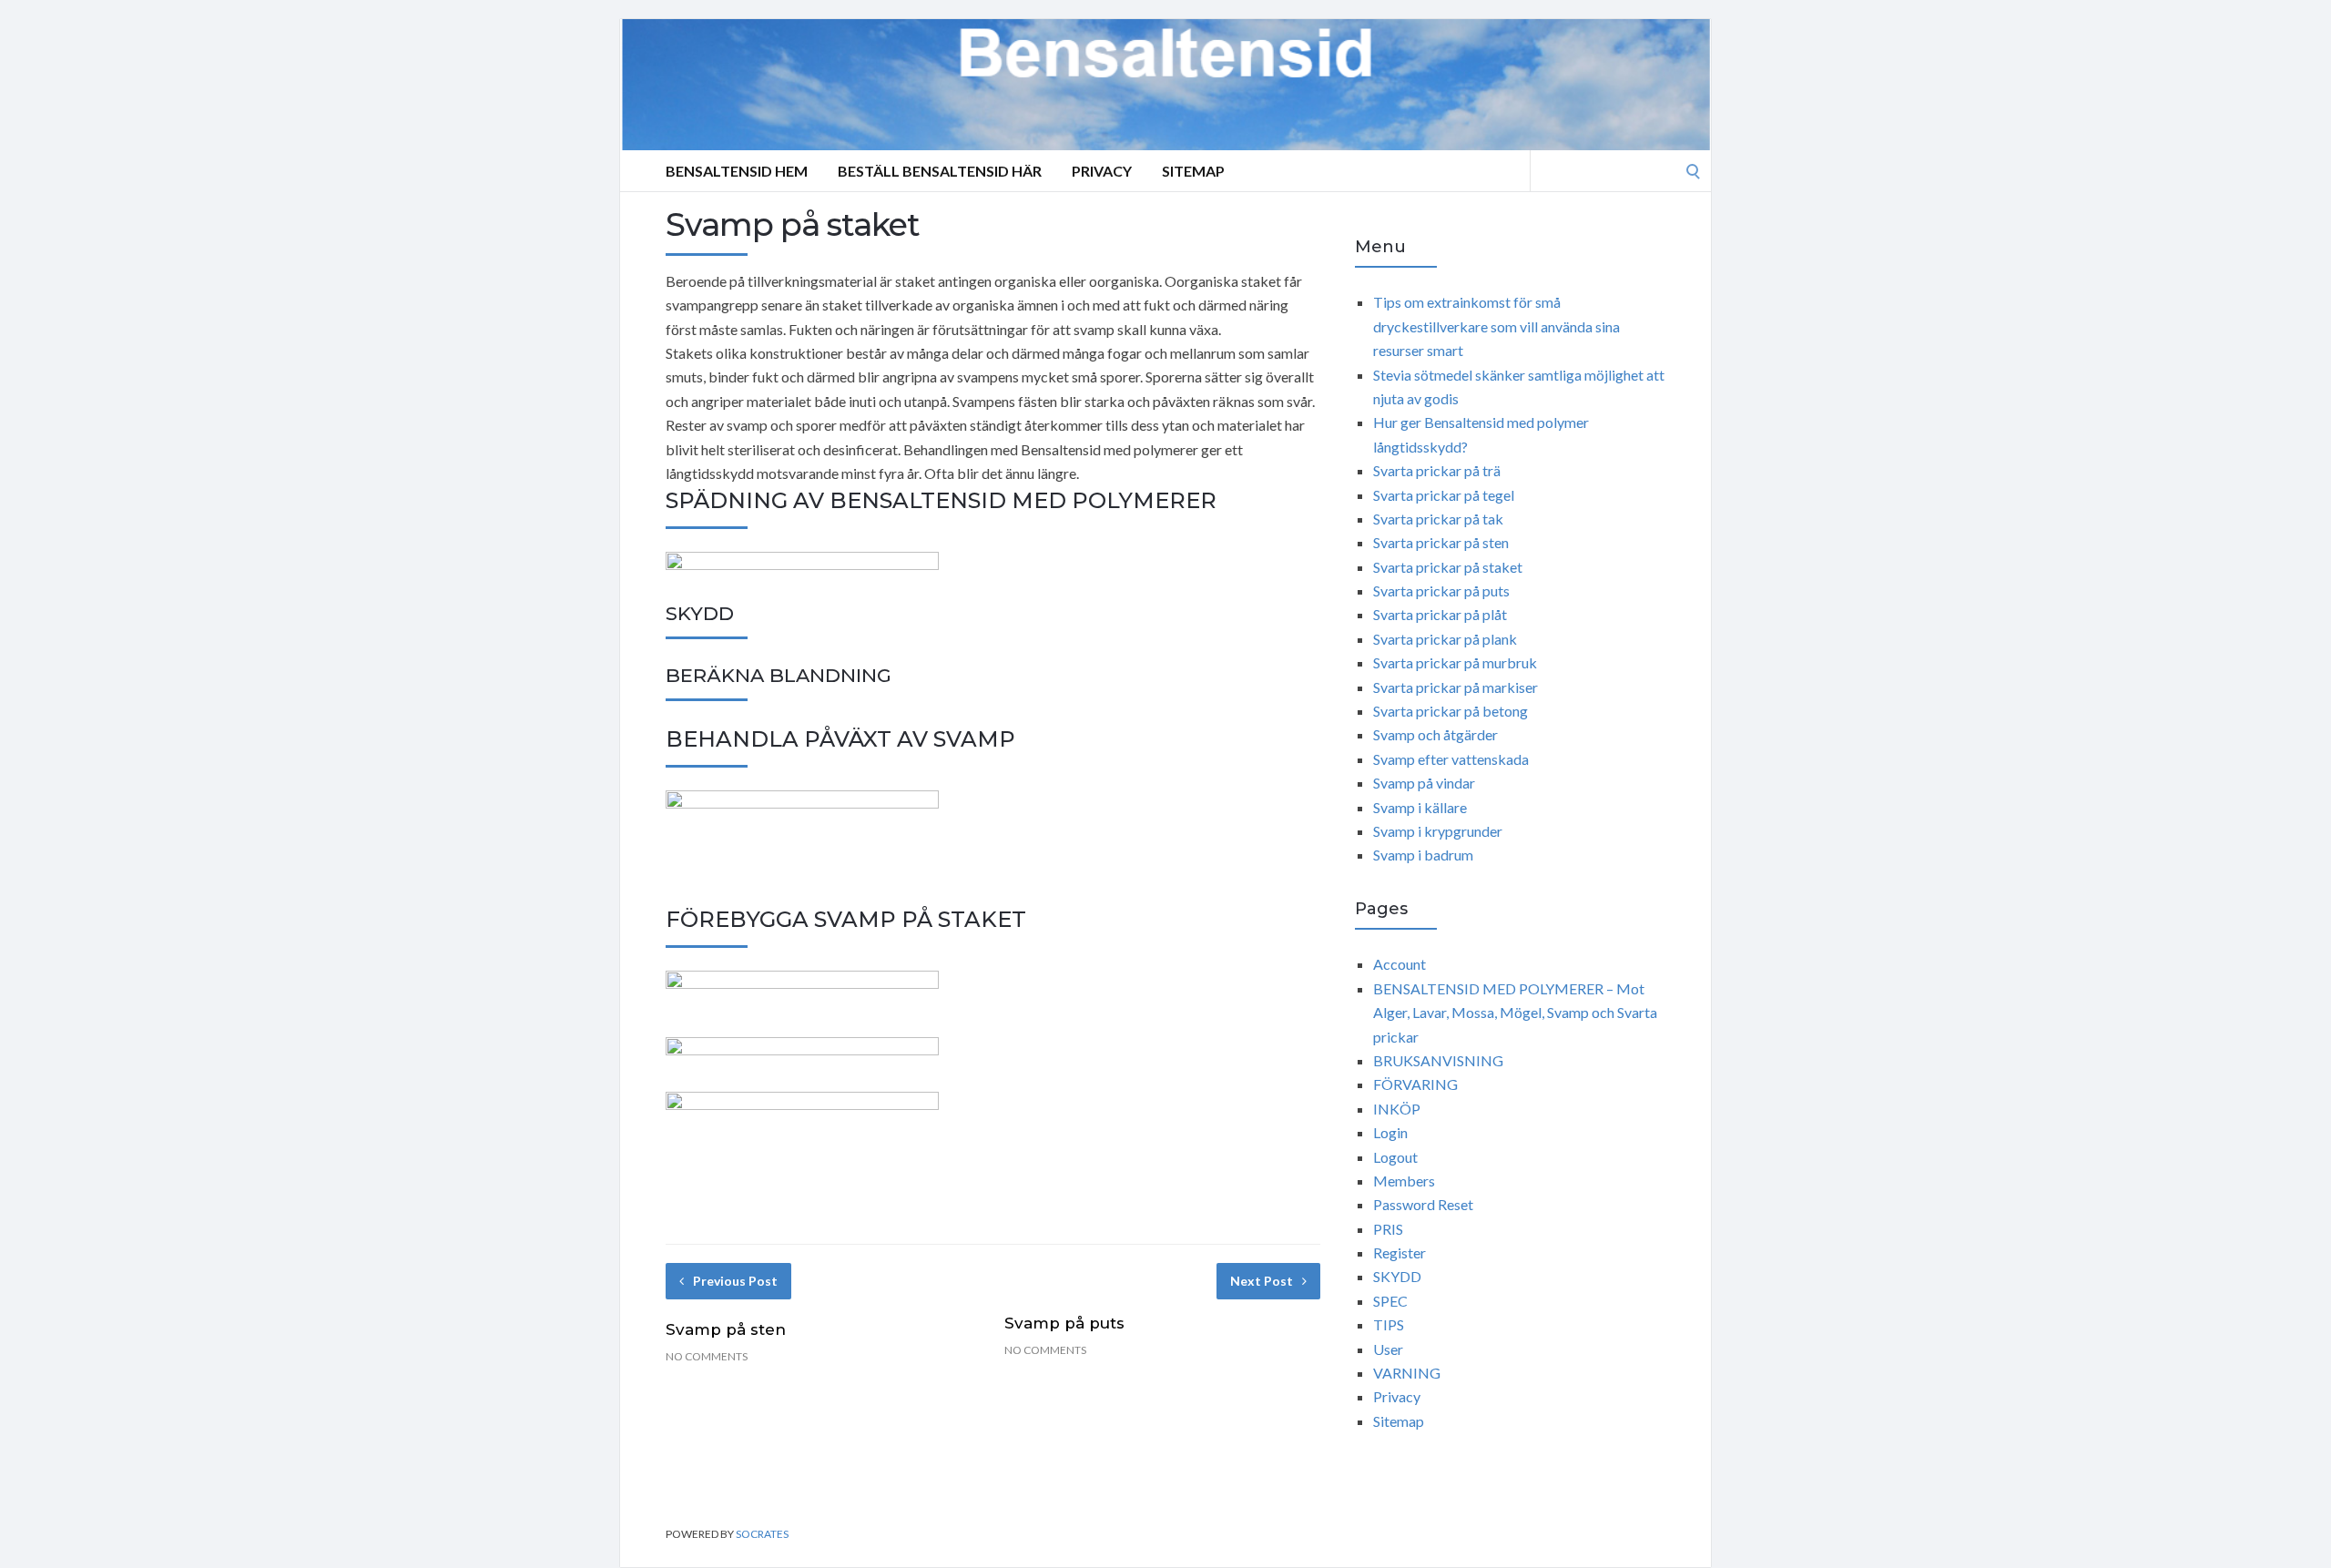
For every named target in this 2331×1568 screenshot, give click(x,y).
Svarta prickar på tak (1438, 519)
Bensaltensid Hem (737, 171)
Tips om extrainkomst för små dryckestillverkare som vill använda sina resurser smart (1496, 326)
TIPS (1389, 1324)
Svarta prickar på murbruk (1455, 662)
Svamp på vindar (1424, 783)
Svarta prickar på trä (1437, 470)
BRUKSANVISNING (1438, 1060)
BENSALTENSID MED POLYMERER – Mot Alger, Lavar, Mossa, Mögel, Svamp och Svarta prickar (1515, 1013)
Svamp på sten (726, 1329)
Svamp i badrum (1423, 855)
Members (1404, 1181)
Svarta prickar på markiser (1456, 687)
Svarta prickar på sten (1441, 542)
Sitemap (1193, 171)
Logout (1395, 1157)
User (1388, 1349)
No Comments (707, 1356)
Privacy (1102, 171)
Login (1390, 1132)
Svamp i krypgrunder (1438, 831)
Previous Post (735, 1281)
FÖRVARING (1415, 1084)
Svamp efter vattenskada (1451, 759)
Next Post (1262, 1281)
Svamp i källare (1420, 807)
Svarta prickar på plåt (1440, 614)
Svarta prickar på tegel (1444, 495)
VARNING (1407, 1373)
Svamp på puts (1064, 1323)
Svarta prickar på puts (1441, 591)
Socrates (762, 1534)
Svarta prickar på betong (1451, 711)
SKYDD (1397, 1276)
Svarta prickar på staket (1448, 567)
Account (1400, 964)
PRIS (1388, 1229)
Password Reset (1423, 1204)
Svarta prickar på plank (1445, 639)
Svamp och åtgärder (1435, 734)
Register (1400, 1252)
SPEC (1390, 1301)
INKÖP (1397, 1109)
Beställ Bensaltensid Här (940, 171)
